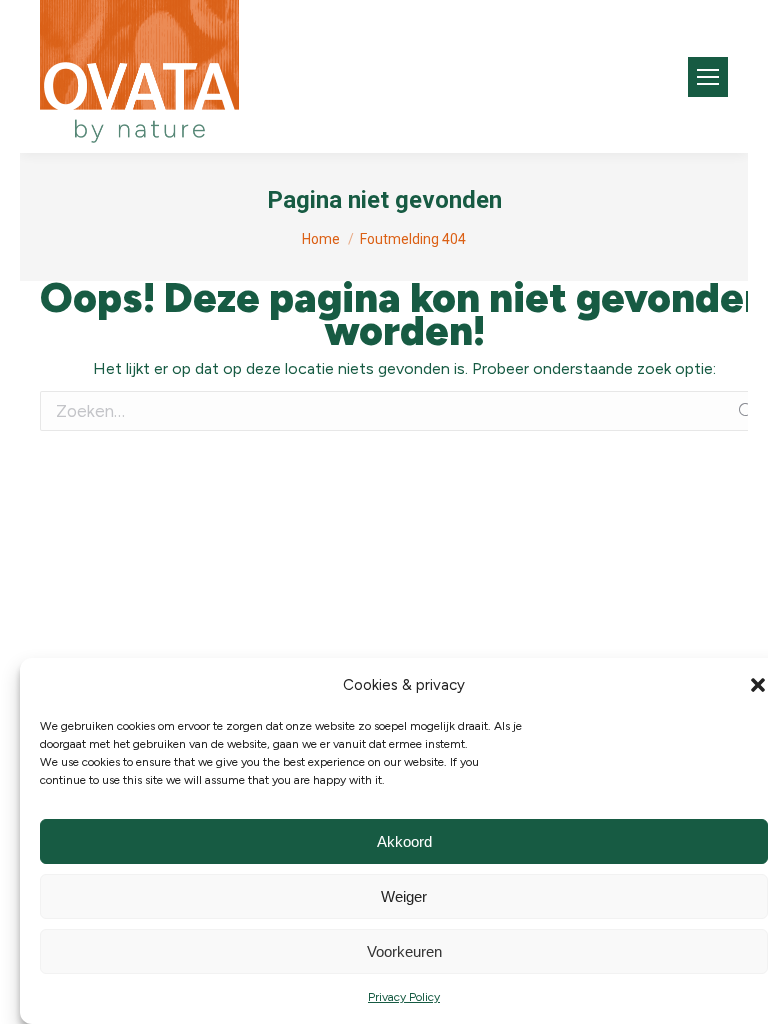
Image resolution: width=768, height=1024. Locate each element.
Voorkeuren (404, 951)
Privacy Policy (404, 997)
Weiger (404, 896)
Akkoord (404, 841)
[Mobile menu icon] (708, 77)
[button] (758, 685)
